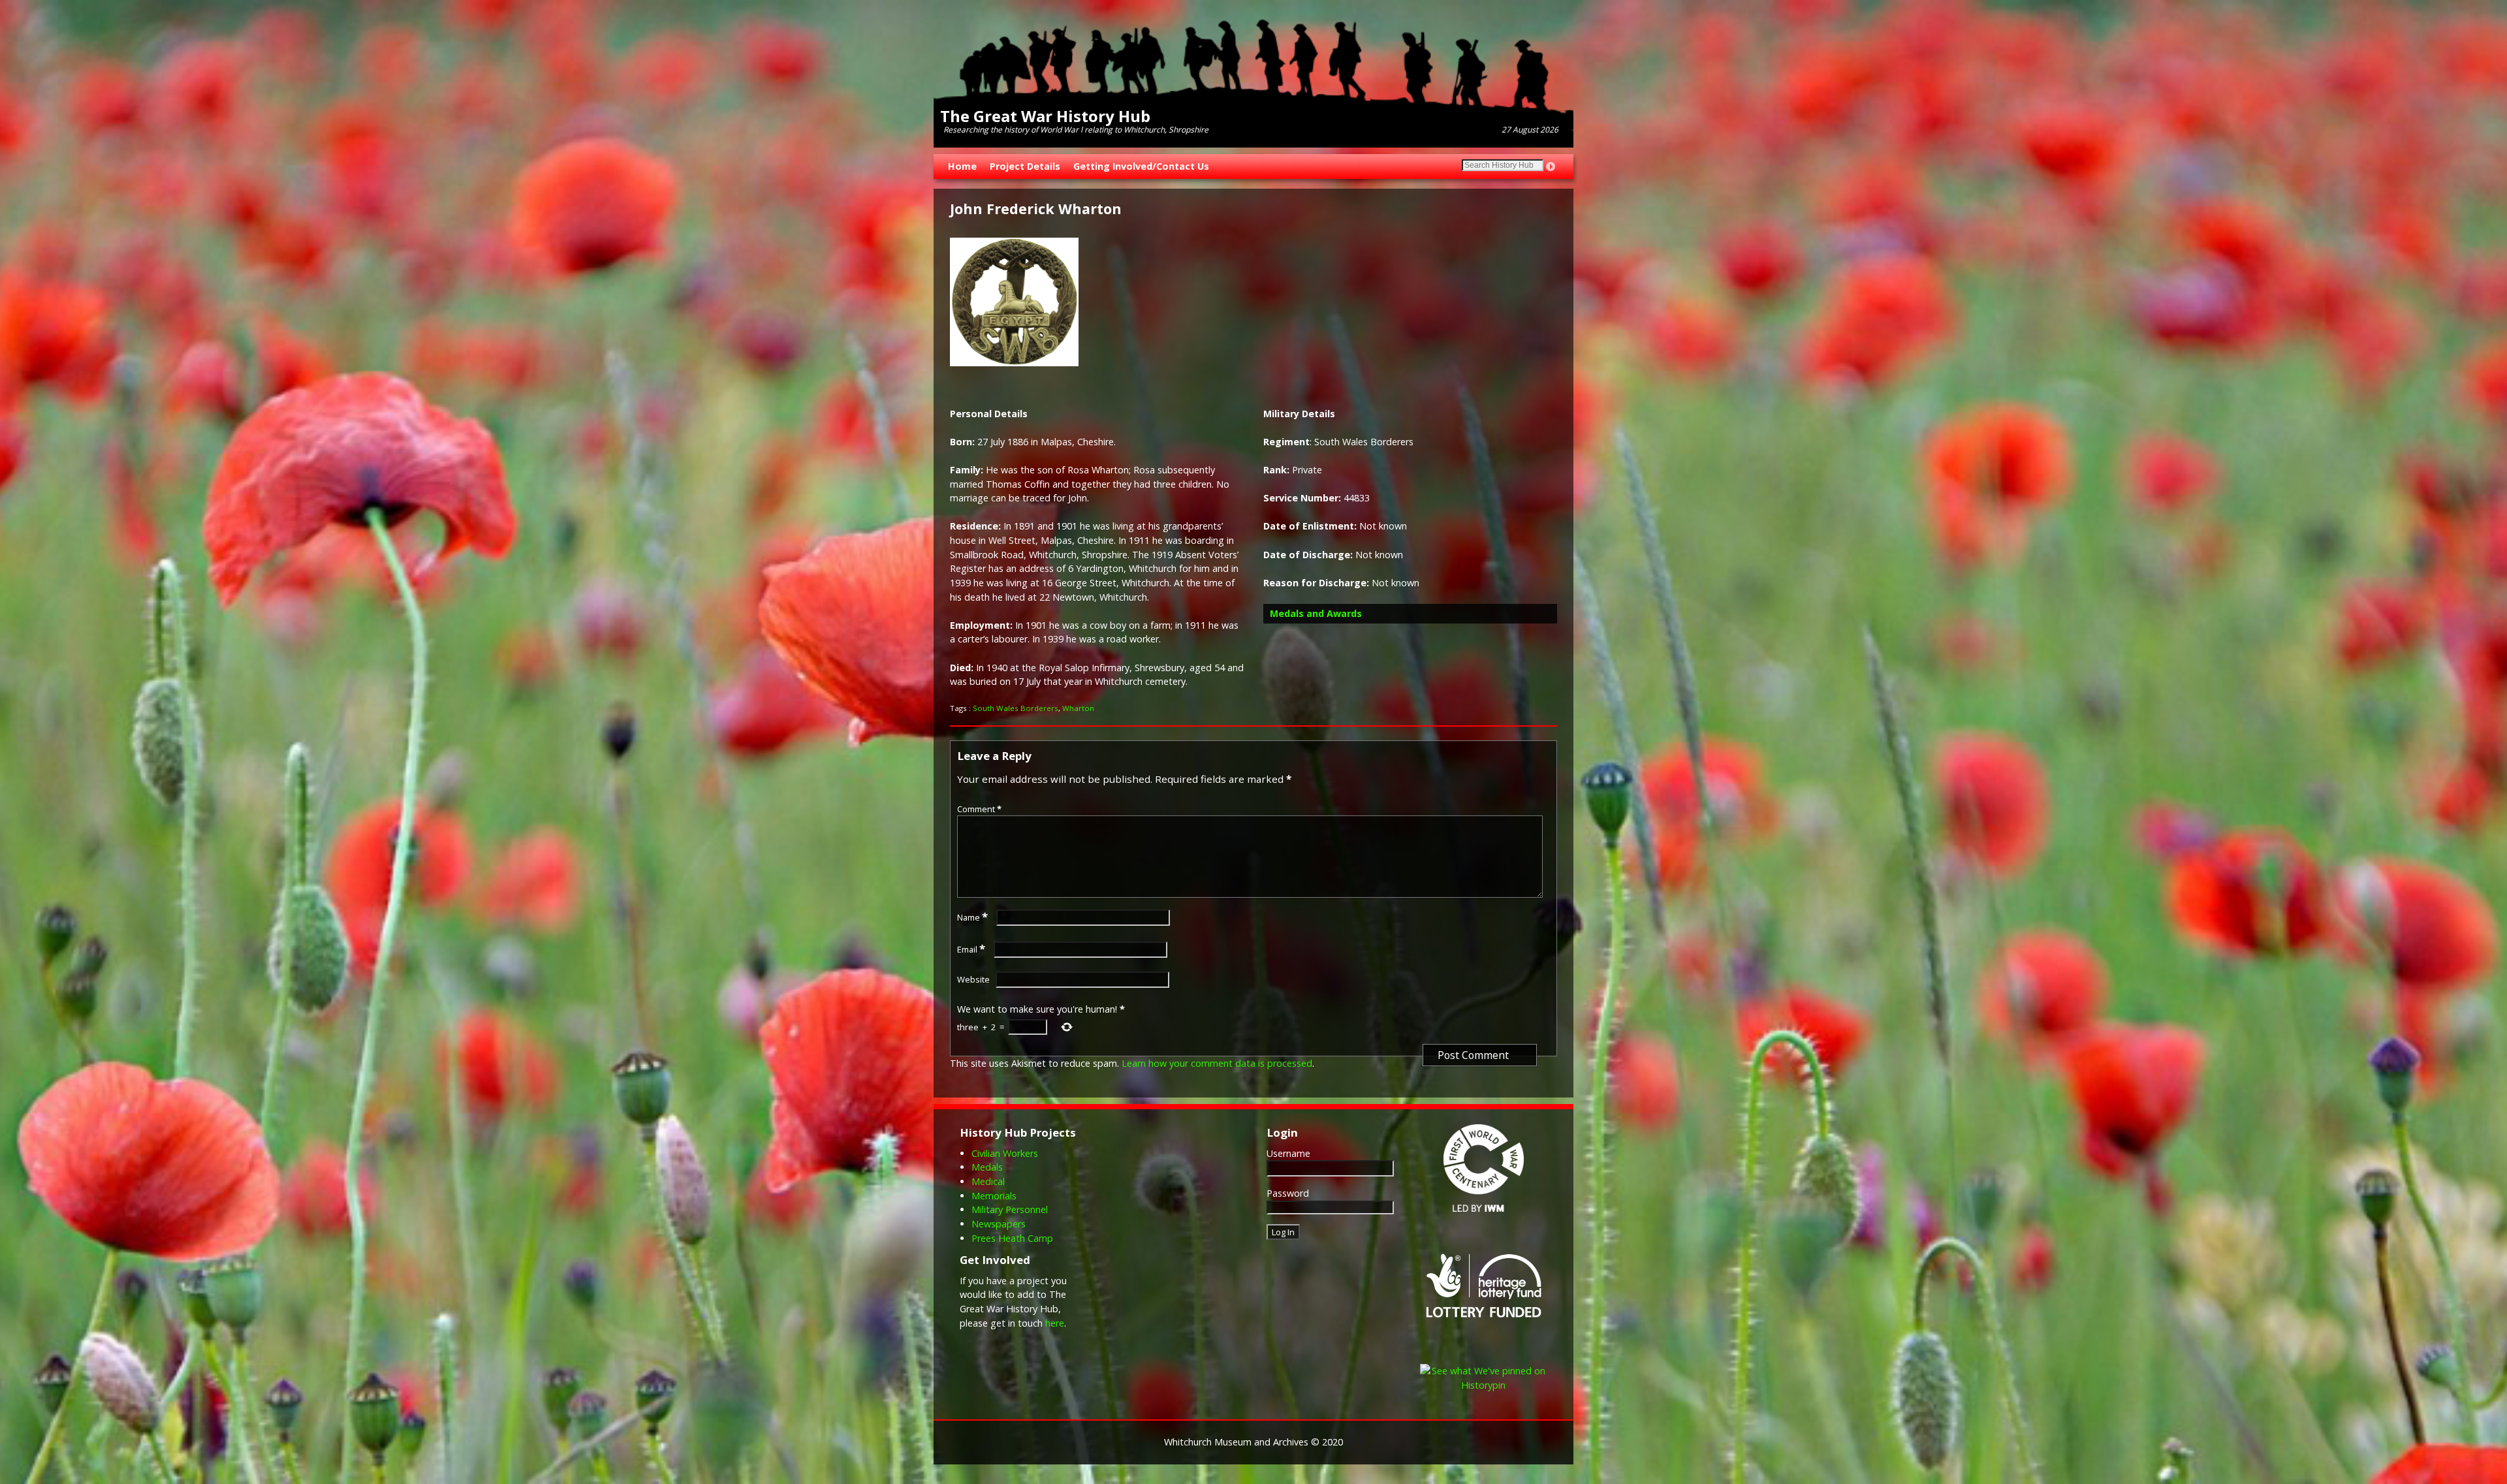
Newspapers (999, 1224)
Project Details (1025, 166)
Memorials (994, 1196)
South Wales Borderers (1016, 708)
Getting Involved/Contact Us (1141, 166)
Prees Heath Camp (1012, 1238)
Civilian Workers (1005, 1153)
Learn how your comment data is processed (1217, 1063)
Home (962, 166)
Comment (979, 809)
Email (971, 949)
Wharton (1078, 708)
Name (972, 917)
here (1055, 1323)
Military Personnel (1010, 1209)
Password (1288, 1193)
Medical (988, 1181)
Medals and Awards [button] (1316, 613)
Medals (987, 1167)
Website (973, 979)
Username (1288, 1153)
